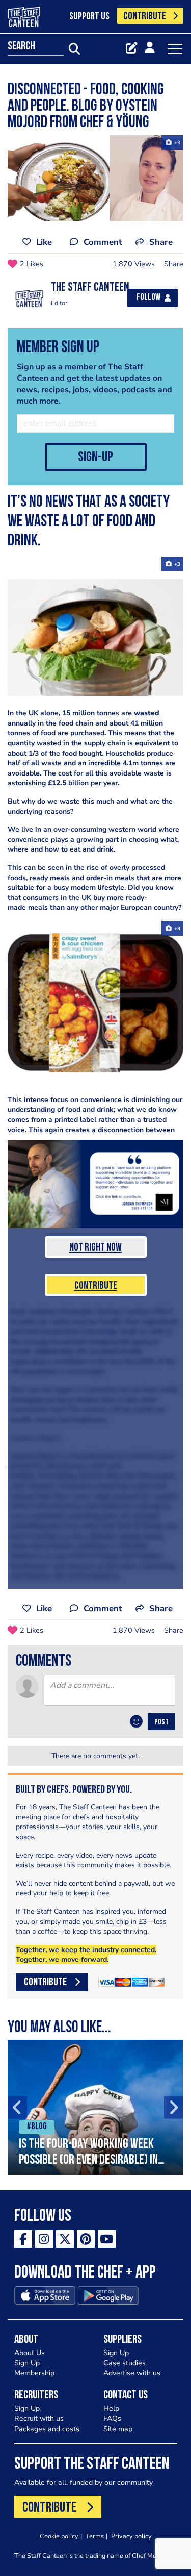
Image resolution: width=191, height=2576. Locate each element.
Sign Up (27, 2363)
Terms (95, 2536)
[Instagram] (44, 2239)
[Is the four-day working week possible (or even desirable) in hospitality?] (95, 2107)
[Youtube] (107, 2239)
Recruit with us (39, 2419)
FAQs (112, 2419)
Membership (34, 2373)
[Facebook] (23, 2239)
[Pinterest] (86, 2239)
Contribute (96, 1286)
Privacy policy (131, 2536)
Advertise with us (132, 2373)
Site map (118, 2429)
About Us (30, 2353)
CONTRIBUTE (145, 17)
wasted (147, 713)
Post (161, 1722)
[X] (65, 2239)
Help (111, 2408)
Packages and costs (47, 2429)
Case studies (125, 2363)
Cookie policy (59, 2536)
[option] (95, 2107)
